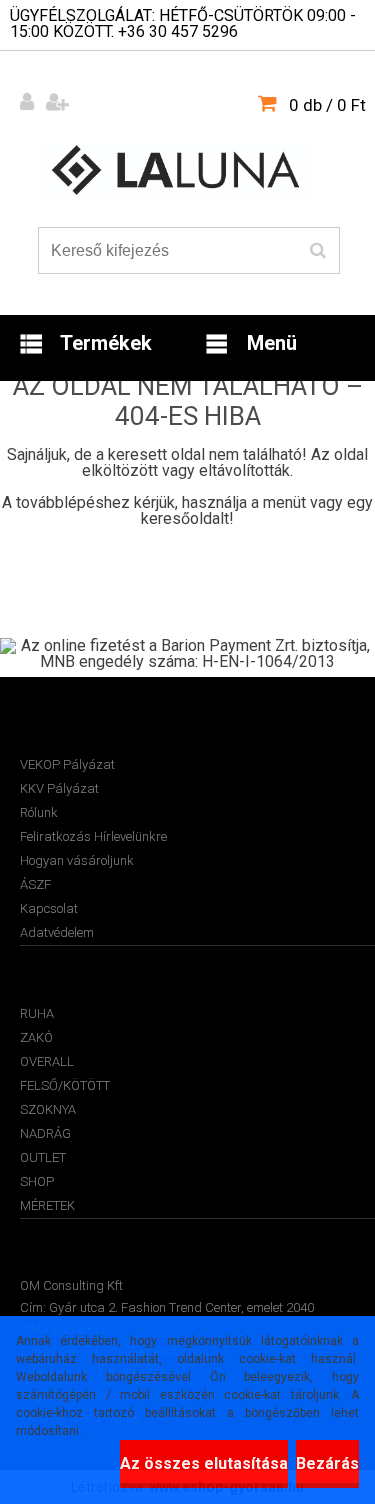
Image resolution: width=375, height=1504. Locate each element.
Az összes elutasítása (204, 1463)
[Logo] (175, 170)
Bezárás (327, 1463)
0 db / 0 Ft (327, 105)
